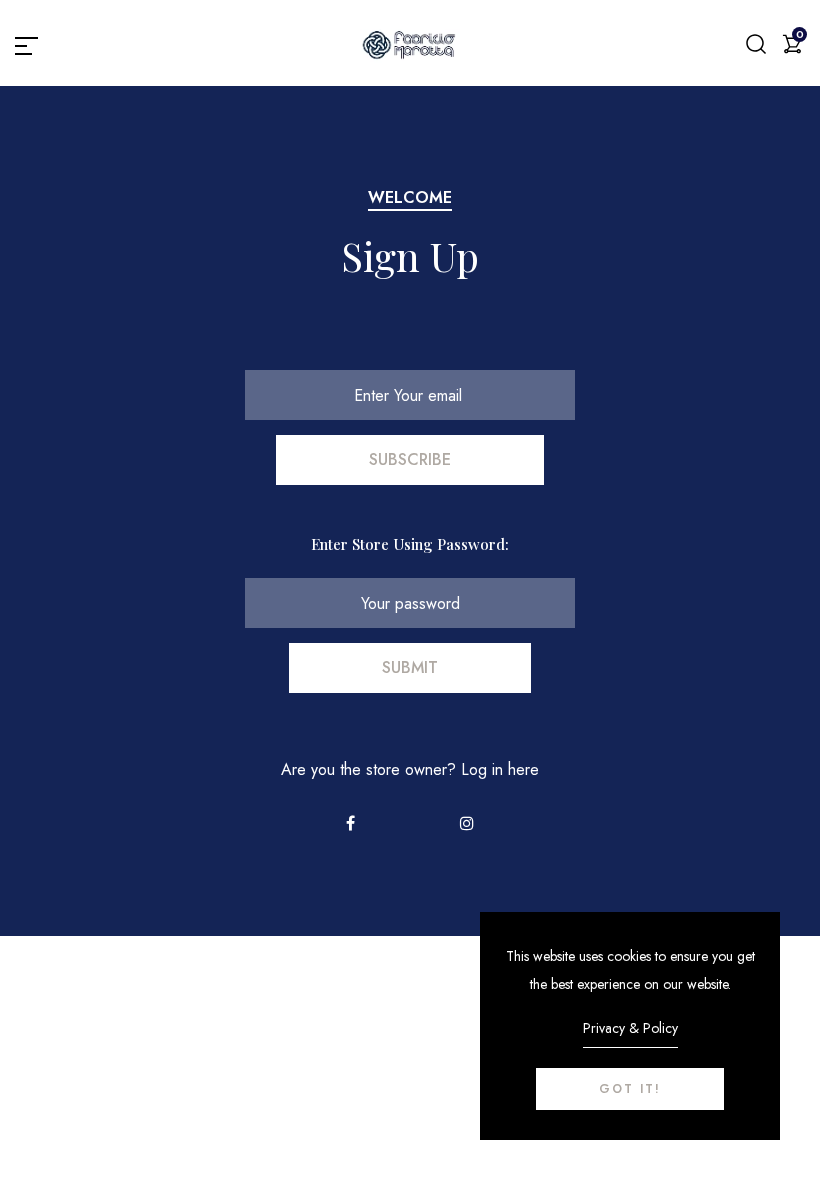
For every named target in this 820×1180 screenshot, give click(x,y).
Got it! (630, 1089)
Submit (410, 667)
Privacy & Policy (630, 1028)
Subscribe (410, 459)
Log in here (500, 769)
